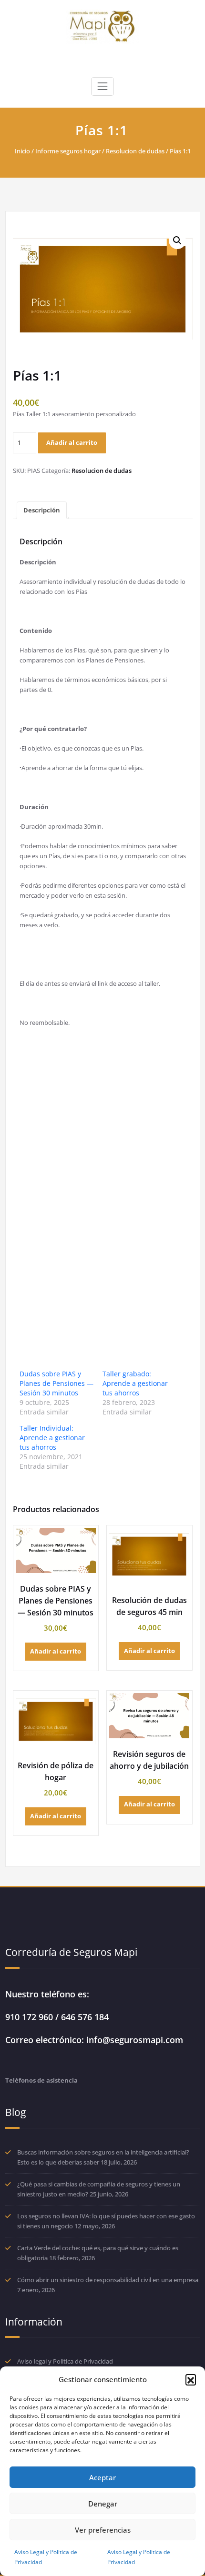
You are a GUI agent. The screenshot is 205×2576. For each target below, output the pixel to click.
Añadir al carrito (72, 442)
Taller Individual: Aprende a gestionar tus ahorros (52, 1438)
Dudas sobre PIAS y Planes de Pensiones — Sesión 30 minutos (56, 1383)
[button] (191, 2379)
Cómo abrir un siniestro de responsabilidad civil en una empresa (108, 2280)
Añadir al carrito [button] (56, 1651)
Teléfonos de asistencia (41, 2080)
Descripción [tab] (42, 510)
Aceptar (102, 2477)
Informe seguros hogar (68, 151)
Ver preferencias (103, 2530)
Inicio (22, 151)
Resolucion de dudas (135, 151)
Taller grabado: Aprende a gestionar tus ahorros (135, 1383)
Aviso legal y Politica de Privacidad (65, 2361)
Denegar (103, 2504)
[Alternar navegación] (102, 86)
